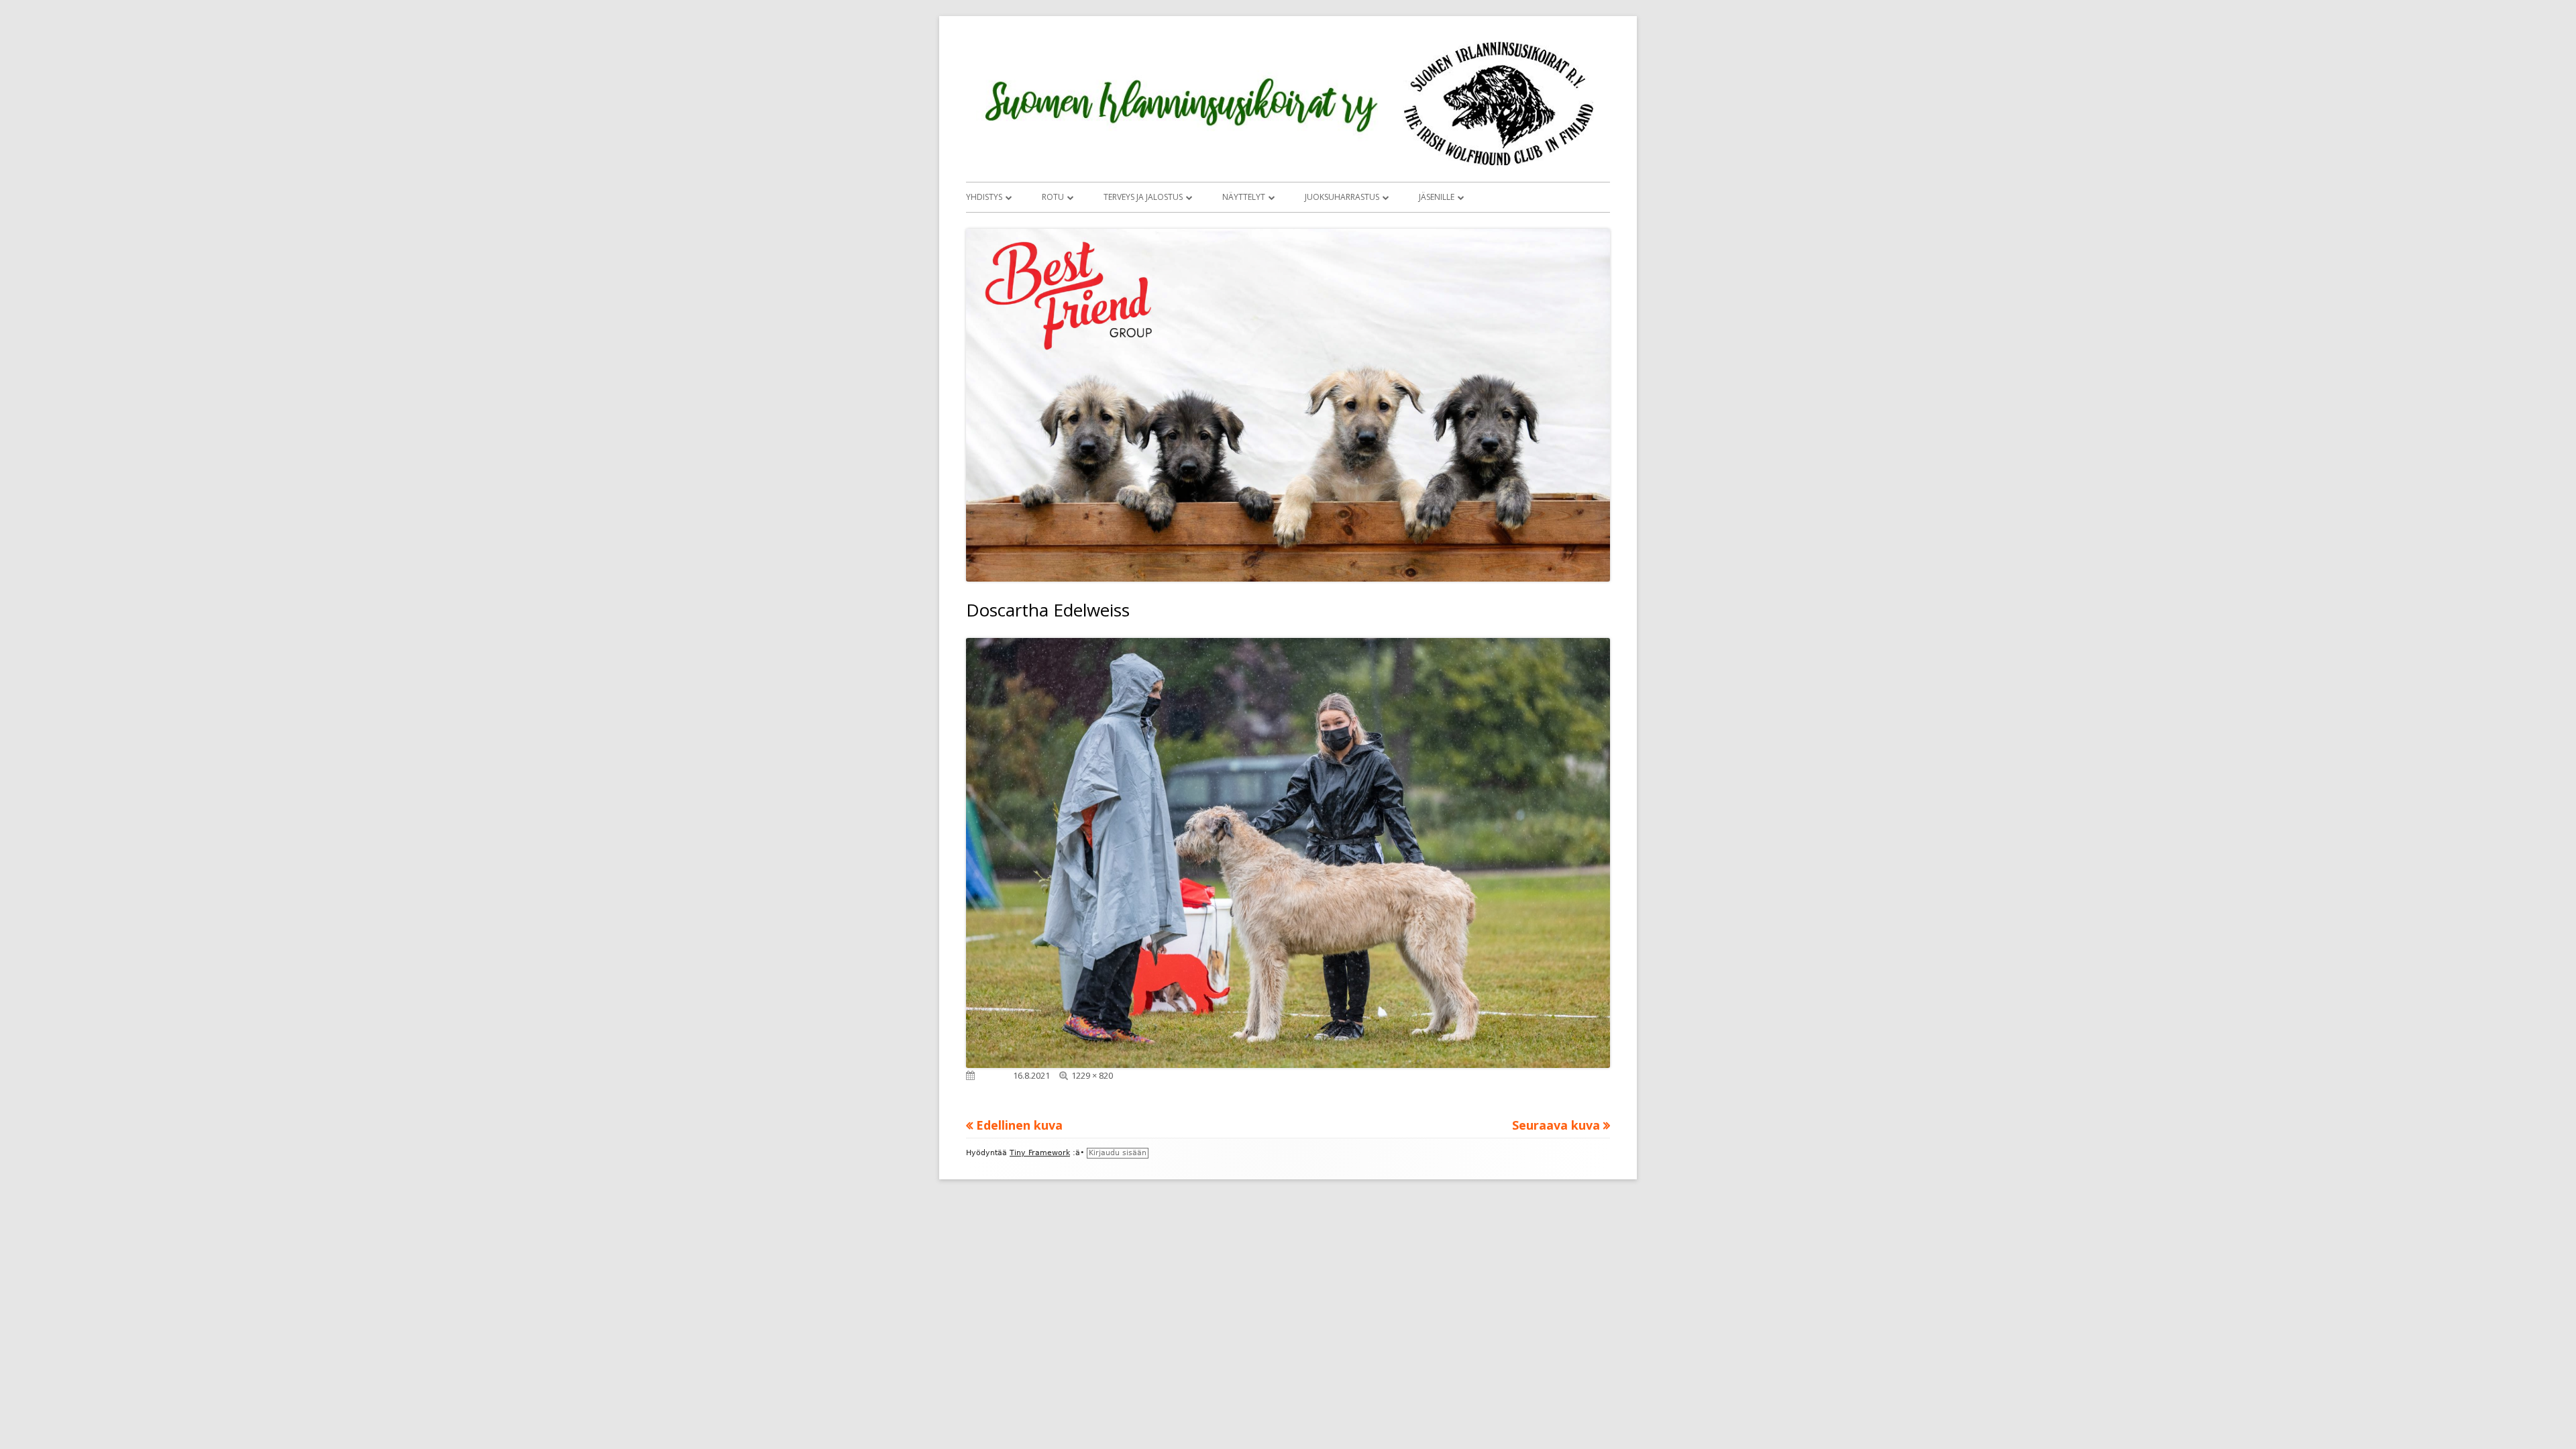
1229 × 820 (1092, 1075)
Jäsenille (1437, 197)
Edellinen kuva (1019, 1125)
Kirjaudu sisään (1118, 1153)
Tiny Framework (1040, 1153)
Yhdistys (984, 197)
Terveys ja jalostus (1143, 197)
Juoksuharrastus (1342, 197)
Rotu (1053, 197)
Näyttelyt (1244, 197)
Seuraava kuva (1556, 1125)
